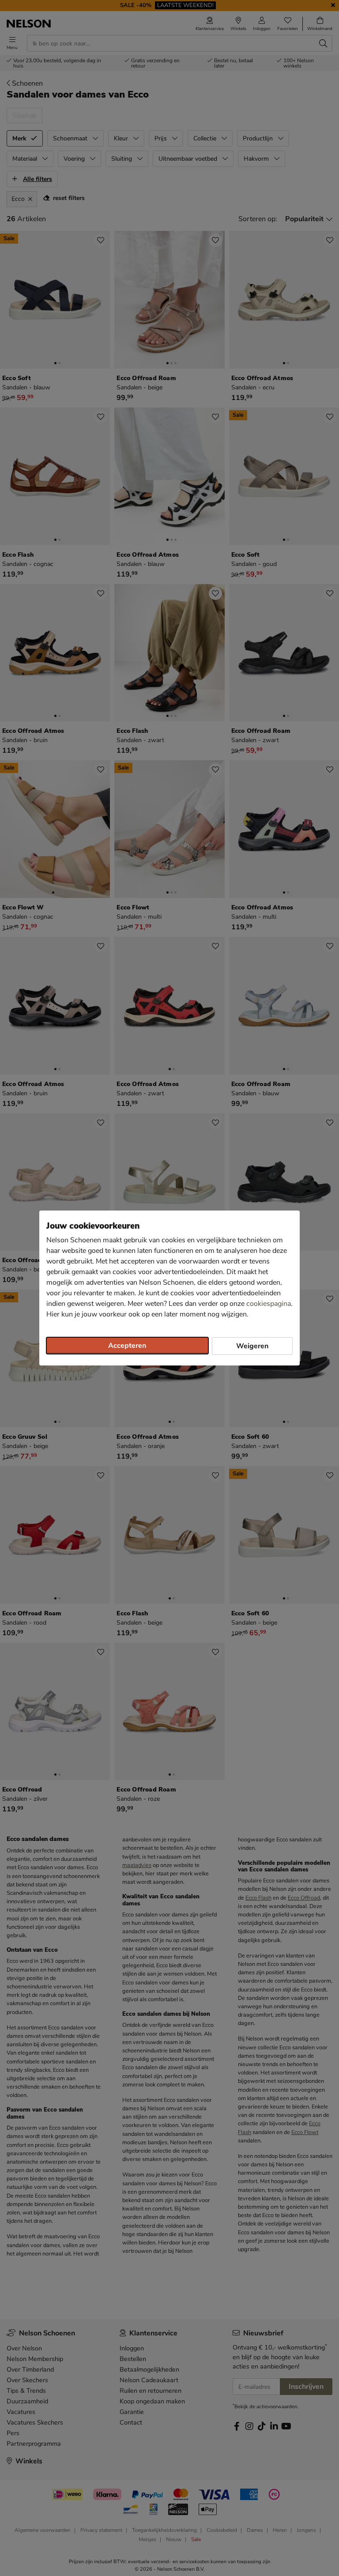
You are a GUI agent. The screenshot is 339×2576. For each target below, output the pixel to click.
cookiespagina (269, 1304)
